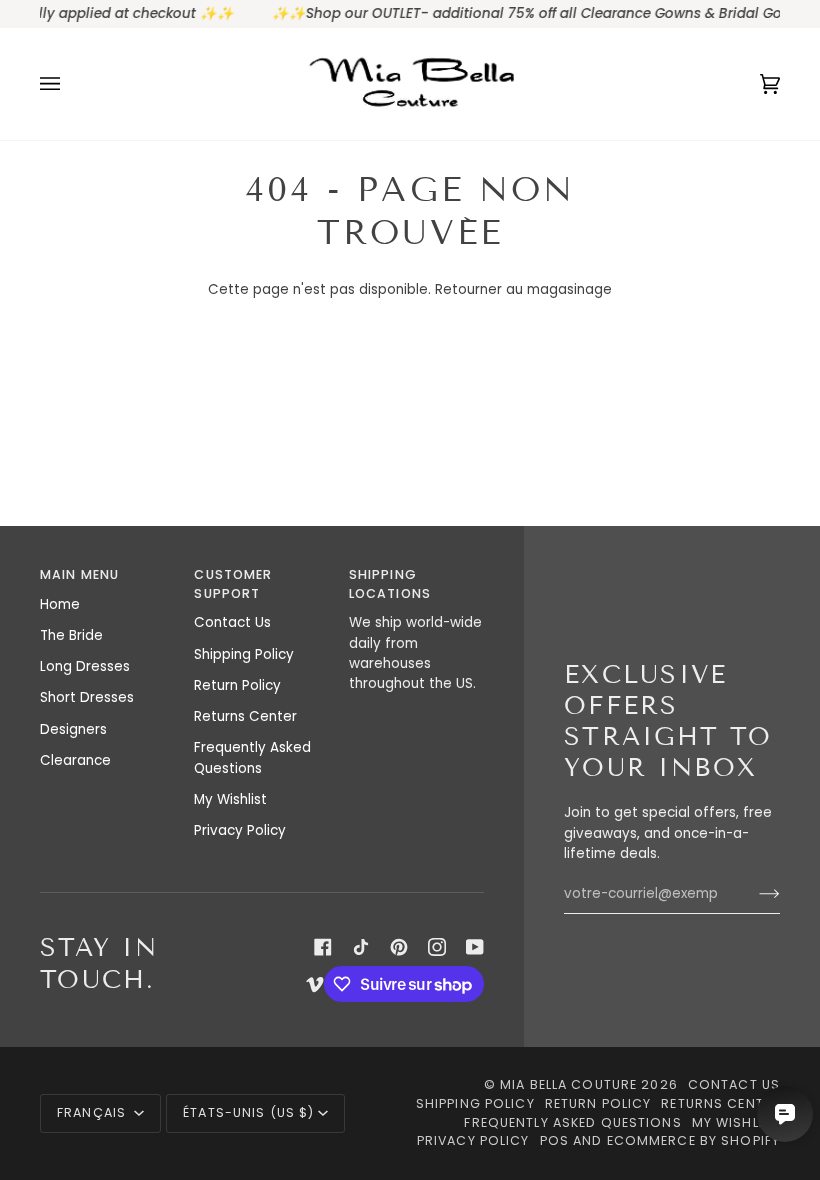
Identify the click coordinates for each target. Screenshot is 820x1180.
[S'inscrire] (753, 894)
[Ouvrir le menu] (70, 84)
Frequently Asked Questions (252, 757)
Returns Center (245, 716)
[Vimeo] (315, 984)
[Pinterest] (399, 947)
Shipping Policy (244, 654)
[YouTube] (475, 947)
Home (60, 604)
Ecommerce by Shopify (694, 1140)
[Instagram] (437, 947)
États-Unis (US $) (248, 1112)
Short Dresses (87, 697)
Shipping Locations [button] (390, 584)
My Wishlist (230, 799)
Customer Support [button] (233, 584)
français (93, 1112)
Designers (73, 729)
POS (554, 1140)
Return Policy (237, 685)
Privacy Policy (240, 830)
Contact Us (232, 622)
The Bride (71, 635)
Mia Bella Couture (568, 1084)
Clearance (75, 760)
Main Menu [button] (79, 574)
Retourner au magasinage (523, 289)
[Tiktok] (361, 947)
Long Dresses (85, 666)
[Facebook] (323, 947)
